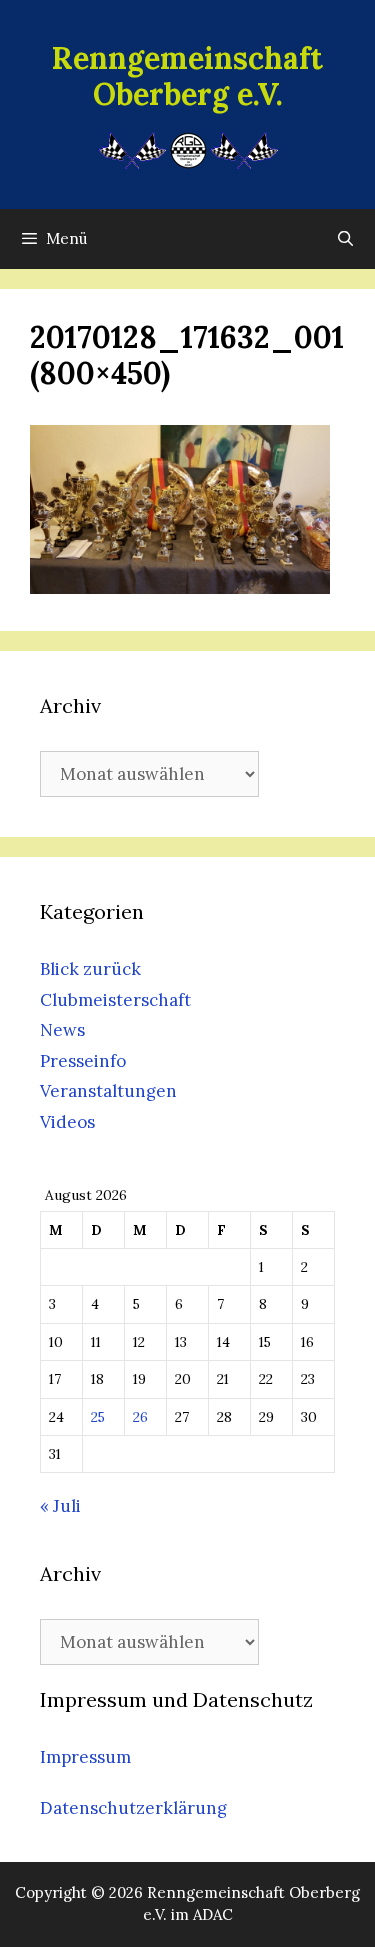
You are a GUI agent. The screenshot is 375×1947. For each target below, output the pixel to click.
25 (98, 1417)
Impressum (85, 1757)
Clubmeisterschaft (115, 1000)
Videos (67, 1122)
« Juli (60, 1506)
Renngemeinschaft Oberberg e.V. (187, 76)
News (62, 1030)
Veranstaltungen (108, 1091)
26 (140, 1417)
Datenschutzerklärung (133, 1808)
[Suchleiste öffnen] (345, 239)
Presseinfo (83, 1061)
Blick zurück (90, 969)
